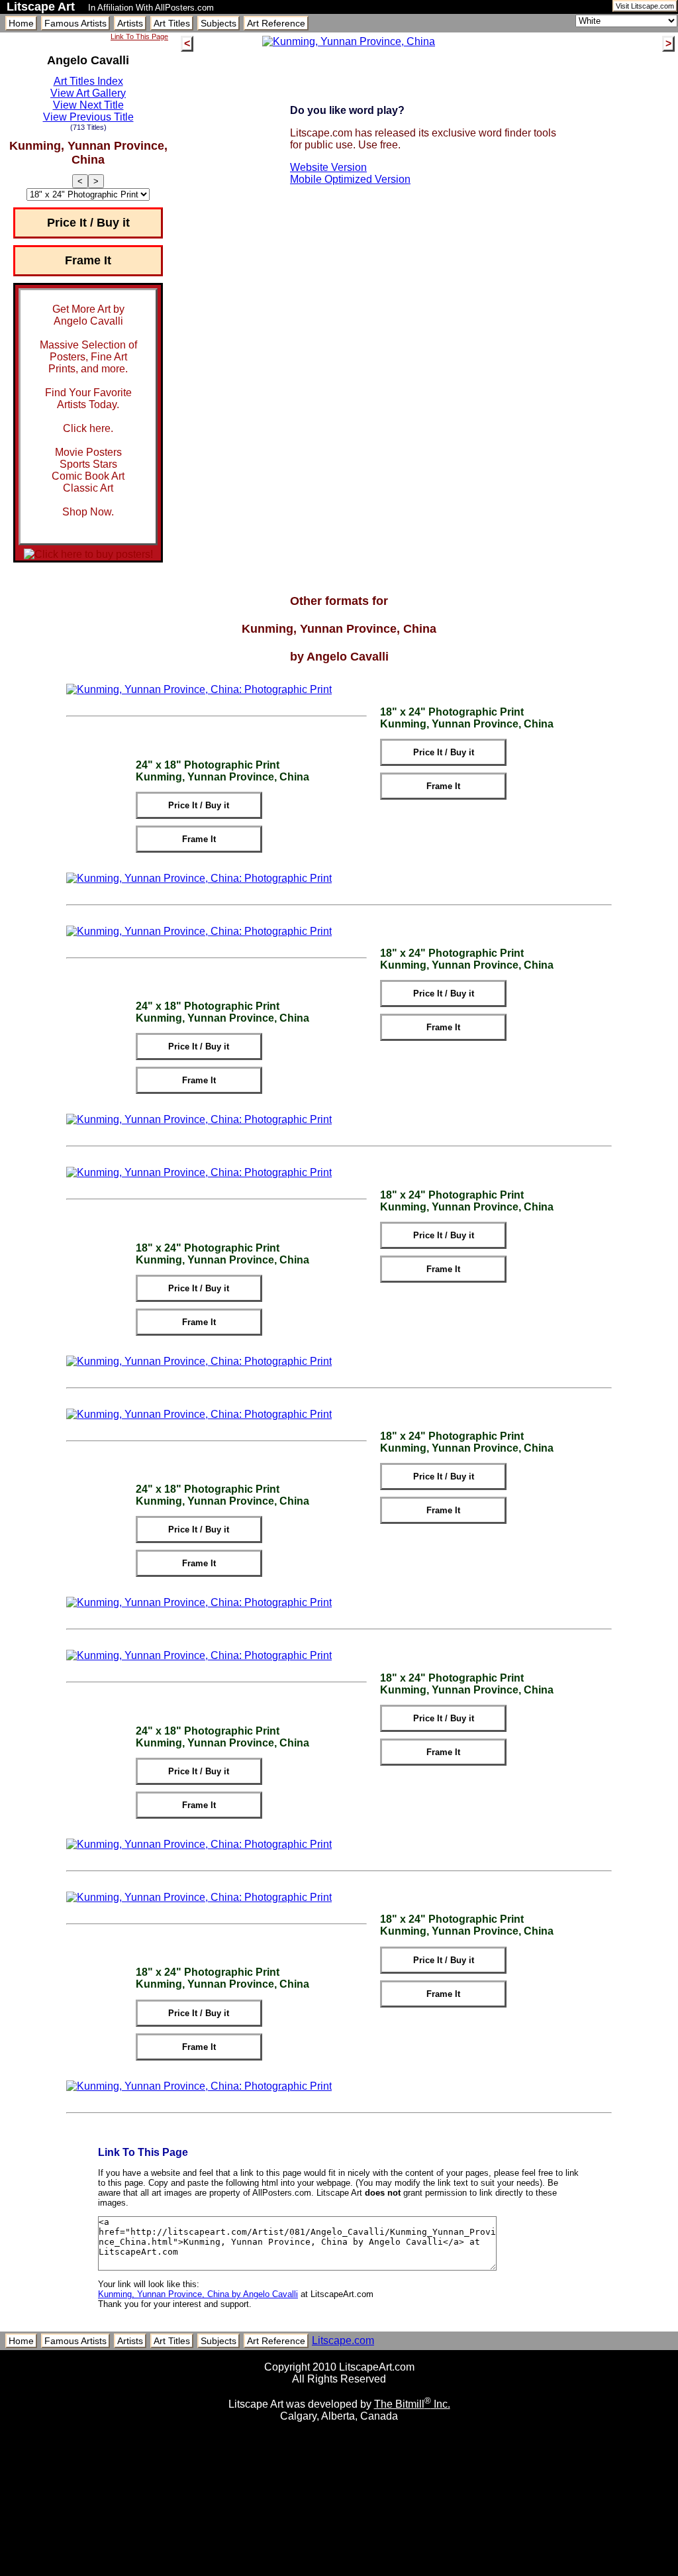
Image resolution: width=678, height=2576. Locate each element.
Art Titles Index (88, 81)
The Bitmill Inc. (412, 2404)
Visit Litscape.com (645, 6)
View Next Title (88, 105)
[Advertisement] (339, 2571)
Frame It (88, 260)
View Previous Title (88, 117)
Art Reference (276, 23)
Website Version (328, 167)
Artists (130, 23)
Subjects (218, 23)
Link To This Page (139, 36)
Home (21, 23)
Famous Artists (75, 23)
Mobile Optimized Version (350, 179)
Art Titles (172, 23)
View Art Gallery (88, 93)
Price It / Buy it (88, 223)
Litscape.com (343, 2340)
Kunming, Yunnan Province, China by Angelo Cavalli (198, 2294)
